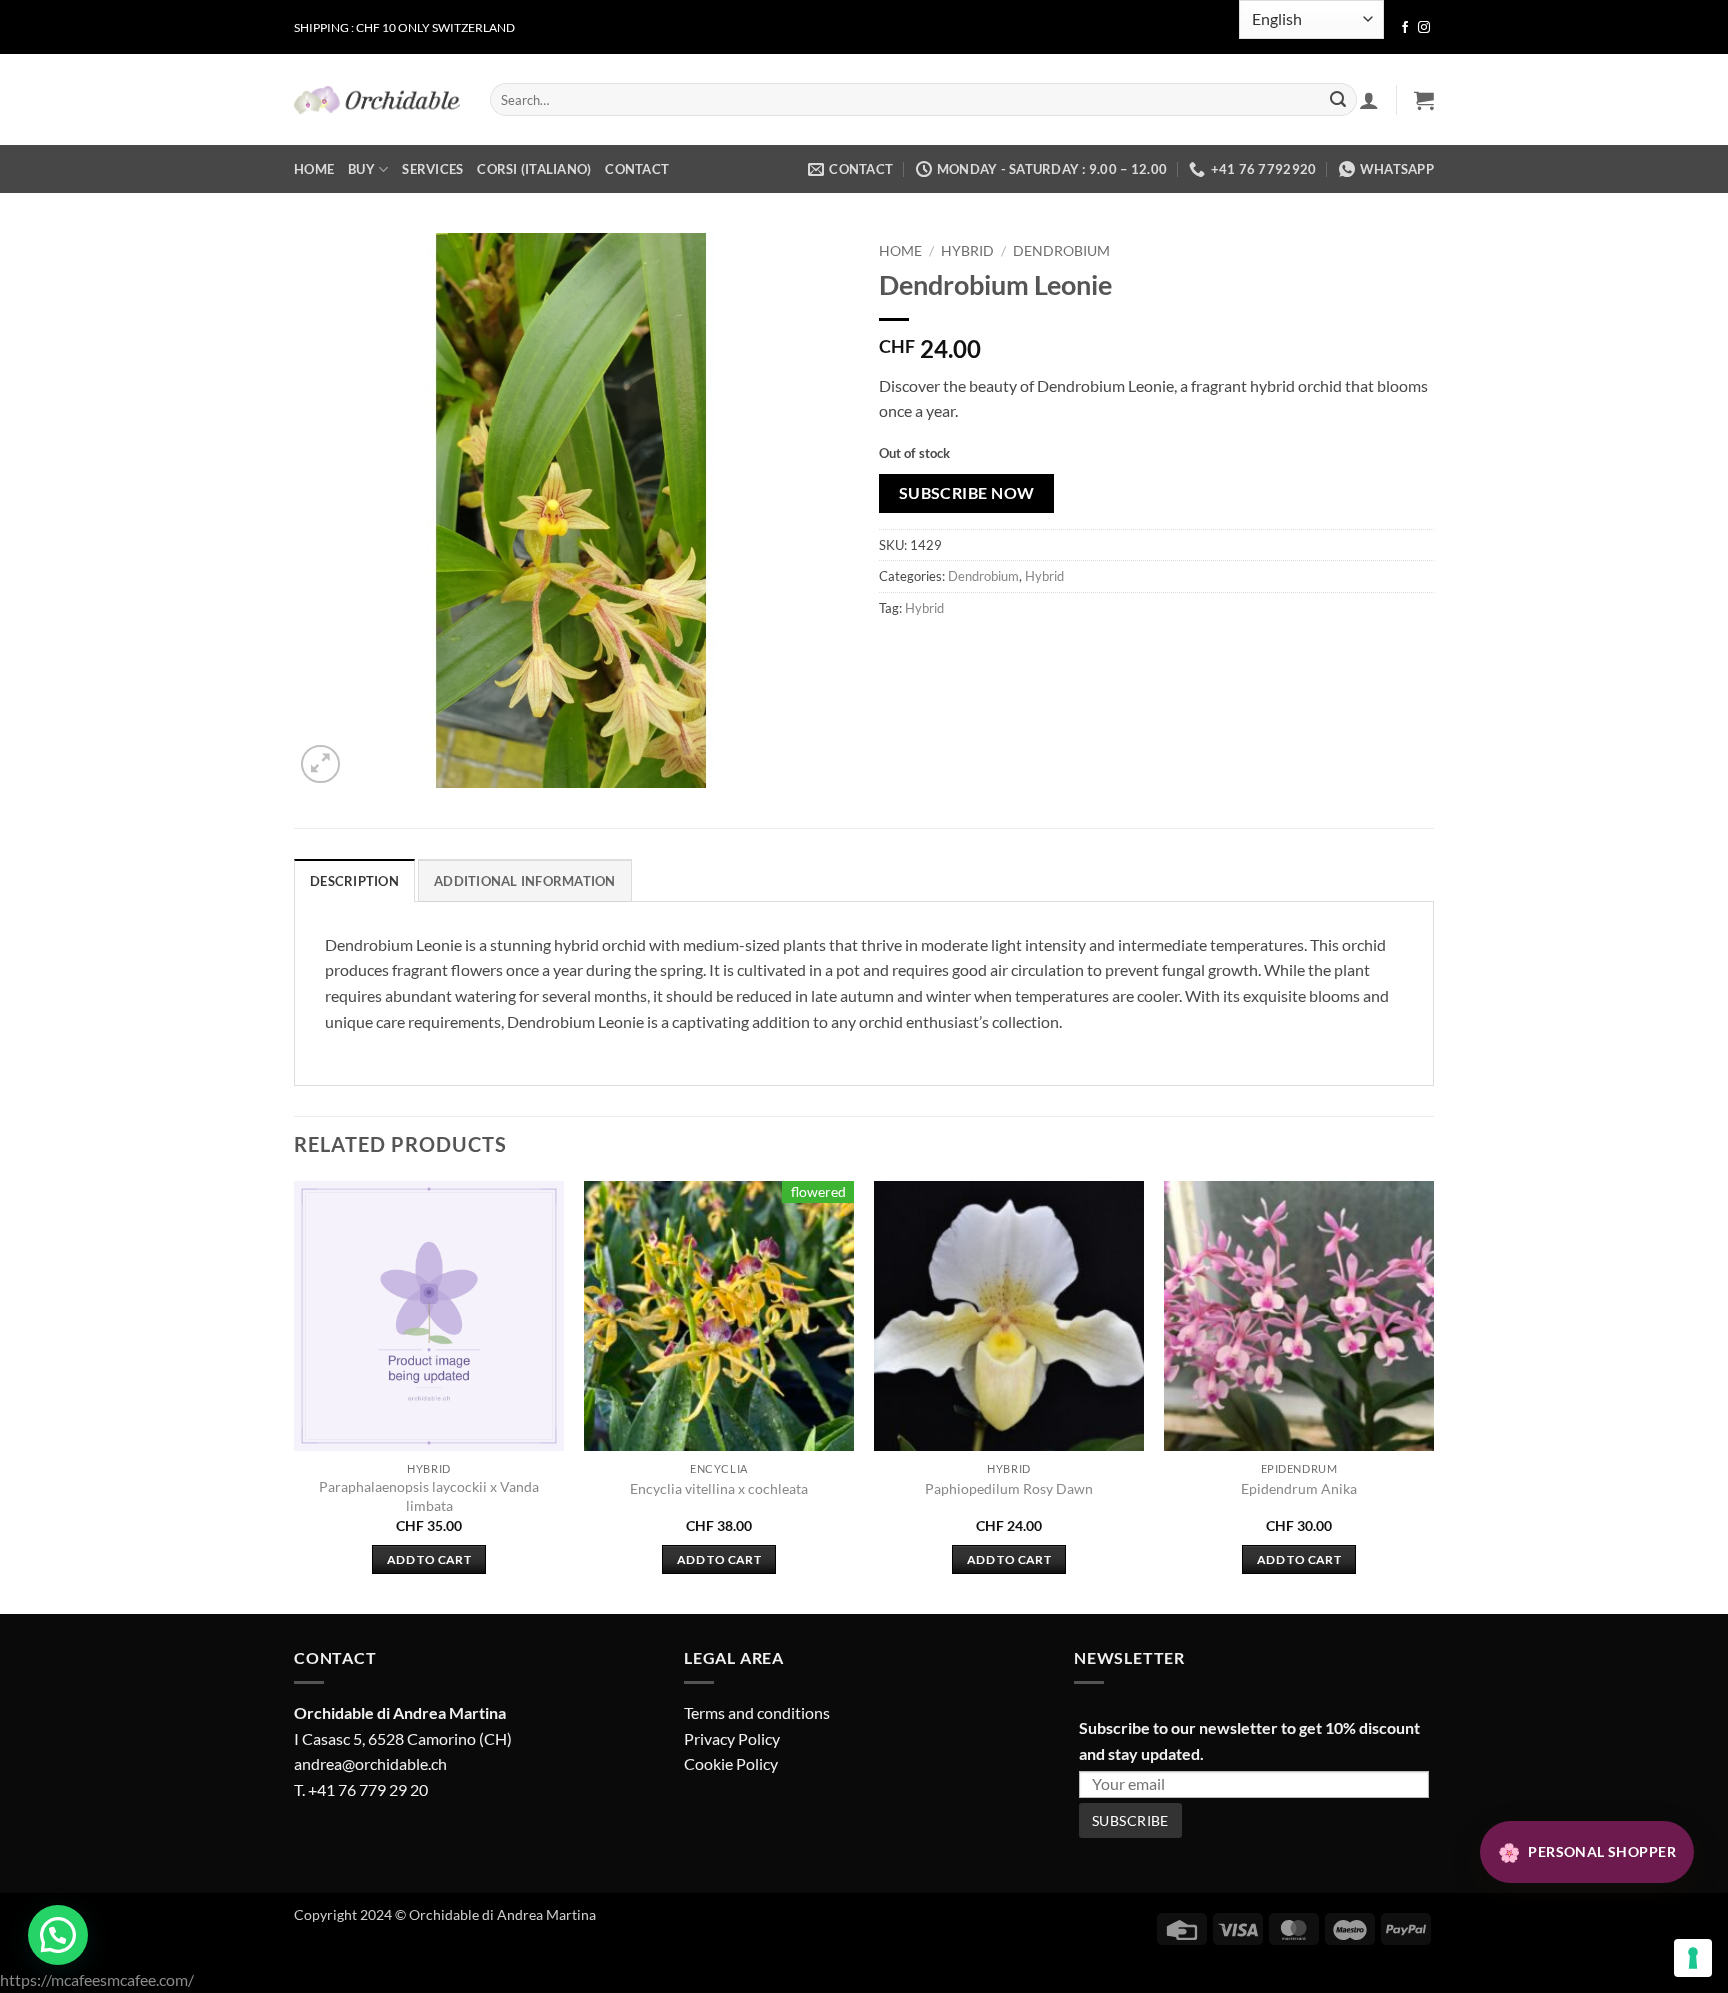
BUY (361, 169)
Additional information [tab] (525, 881)
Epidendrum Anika (1299, 1488)
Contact (637, 169)
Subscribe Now (967, 493)
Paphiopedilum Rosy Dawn (1009, 1488)
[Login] (1369, 100)
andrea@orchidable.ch (370, 1763)
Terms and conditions (757, 1712)
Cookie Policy (731, 1763)
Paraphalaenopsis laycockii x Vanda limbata (429, 1496)
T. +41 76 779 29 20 (361, 1789)
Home (900, 251)
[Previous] (295, 1395)
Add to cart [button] (429, 1559)
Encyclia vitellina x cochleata (719, 1488)
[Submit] (1338, 100)
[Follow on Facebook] (1405, 28)
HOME (314, 169)
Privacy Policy (732, 1738)
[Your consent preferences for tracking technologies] (1693, 1958)
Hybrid (967, 251)
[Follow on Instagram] (1424, 28)
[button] (1424, 100)
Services (432, 169)
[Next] (1433, 1395)
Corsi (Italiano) (534, 169)
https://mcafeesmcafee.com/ (97, 1979)
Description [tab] (354, 881)
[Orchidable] (377, 100)
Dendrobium (1061, 251)
